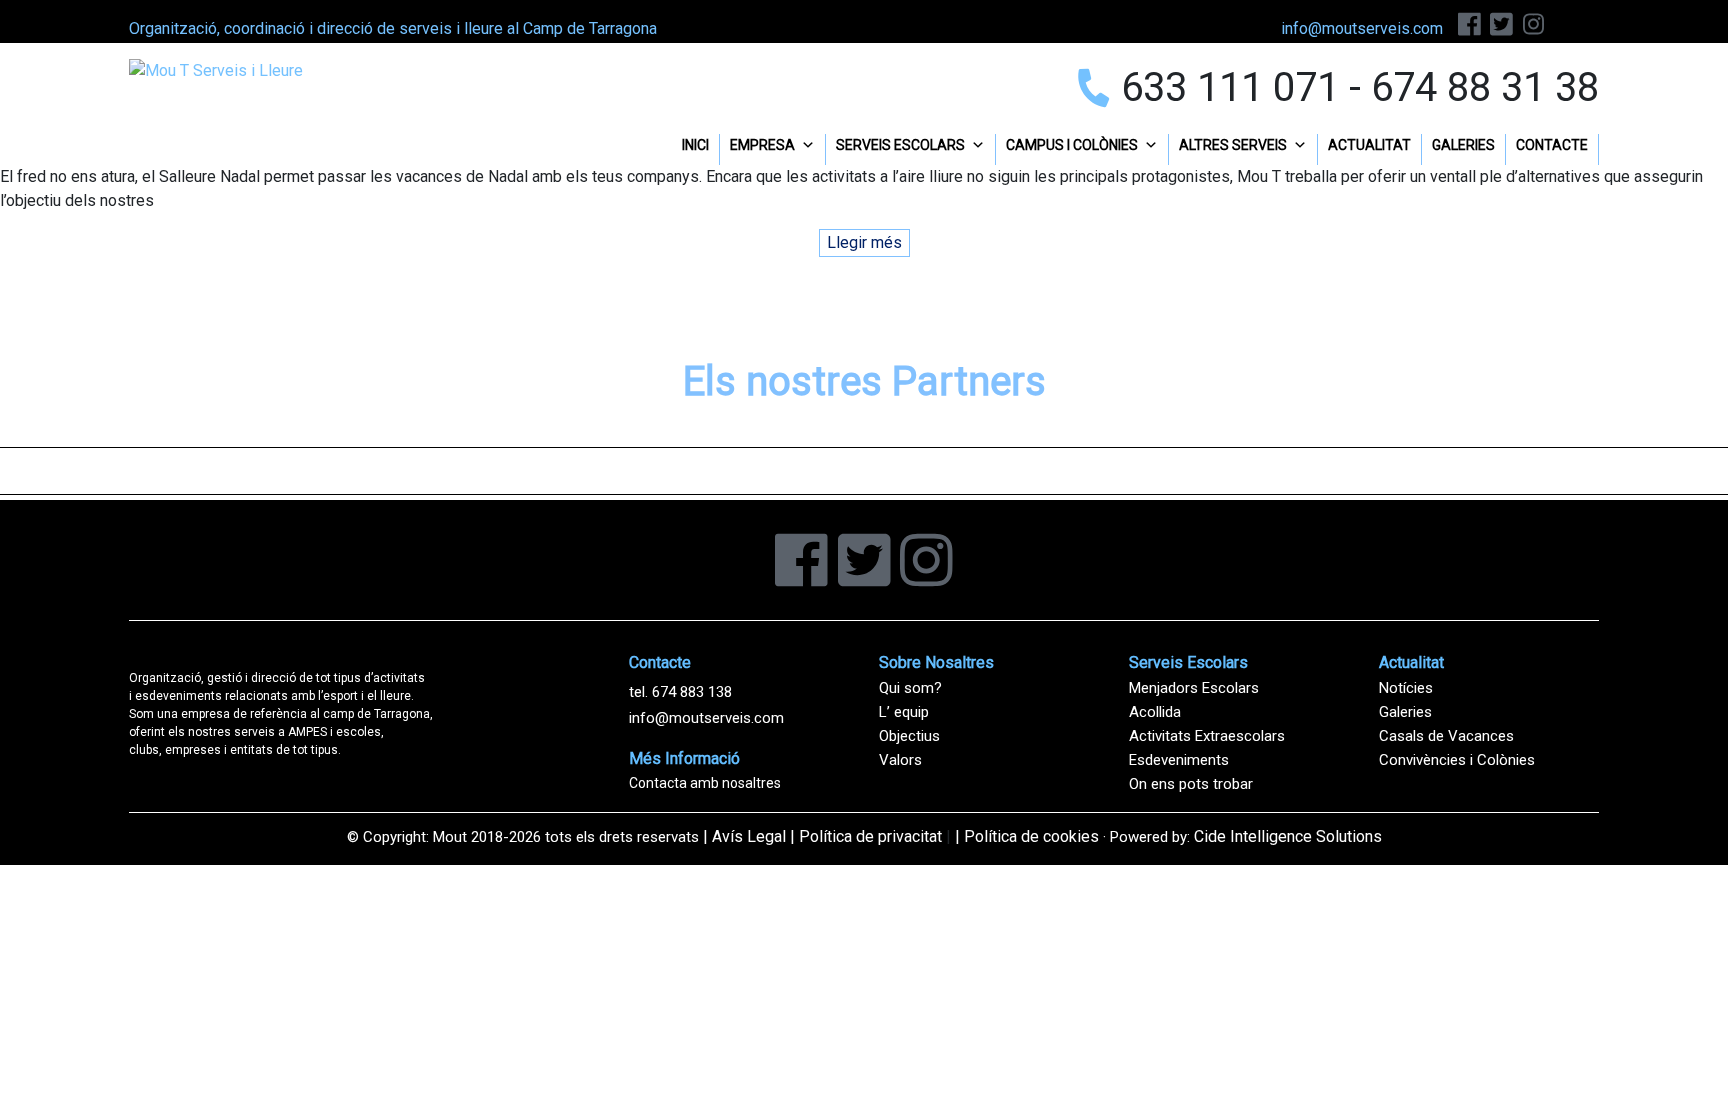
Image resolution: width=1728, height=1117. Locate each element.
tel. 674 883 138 (680, 692)
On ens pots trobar (1191, 784)
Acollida (1155, 712)
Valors (900, 760)
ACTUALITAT (1369, 145)
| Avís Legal (744, 836)
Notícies (1406, 688)
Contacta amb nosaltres (705, 783)
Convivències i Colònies (1457, 760)
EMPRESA (762, 145)
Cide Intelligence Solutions (1288, 836)
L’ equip (904, 712)
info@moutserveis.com (706, 718)
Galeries (1405, 712)
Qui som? (910, 688)
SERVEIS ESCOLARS (900, 145)
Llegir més (864, 242)
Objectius (909, 736)
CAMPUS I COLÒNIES (1072, 145)
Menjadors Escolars (1194, 688)
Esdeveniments (1179, 760)
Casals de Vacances (1446, 736)
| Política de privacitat (866, 836)
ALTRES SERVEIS (1233, 145)
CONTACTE (1552, 145)
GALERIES (1463, 145)
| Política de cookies (1027, 836)
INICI (695, 145)
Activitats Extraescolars (1207, 736)
